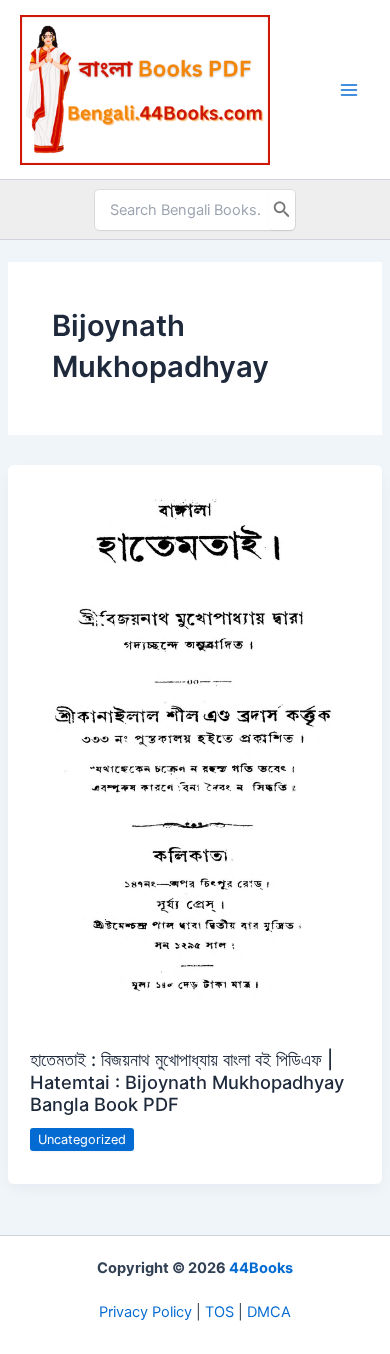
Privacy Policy (145, 1312)
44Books (261, 1268)
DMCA (269, 1312)
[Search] (282, 210)
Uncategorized (82, 1139)
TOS (219, 1312)
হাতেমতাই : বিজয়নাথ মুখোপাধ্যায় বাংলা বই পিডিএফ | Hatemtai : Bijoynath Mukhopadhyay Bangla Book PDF (187, 1081)
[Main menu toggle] (349, 90)
